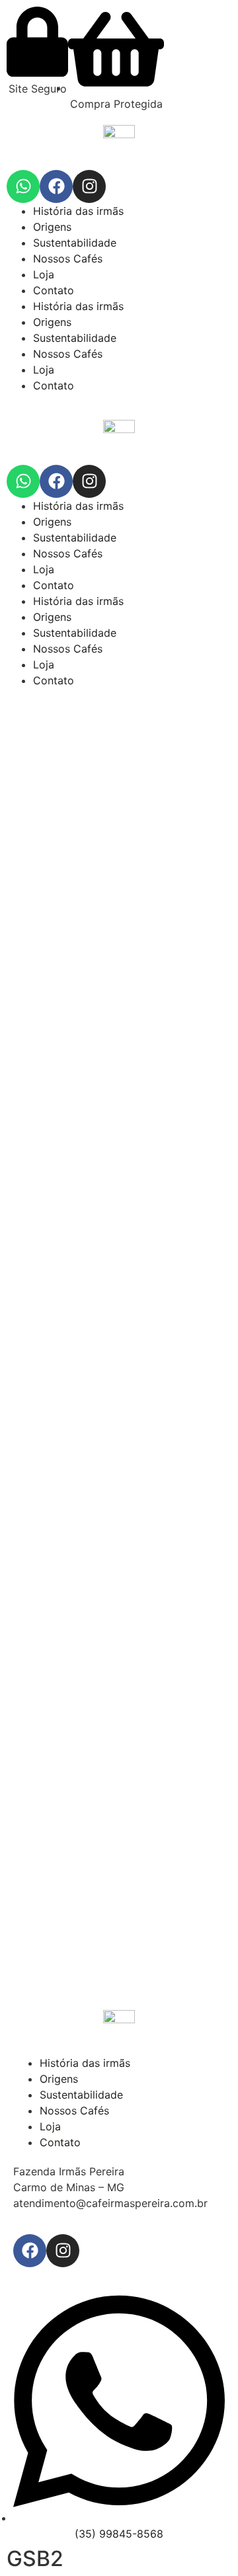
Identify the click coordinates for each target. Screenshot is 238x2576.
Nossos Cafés (68, 259)
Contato (54, 290)
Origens (52, 227)
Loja (44, 274)
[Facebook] (56, 186)
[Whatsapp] (23, 186)
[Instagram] (89, 186)
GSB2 (35, 2558)
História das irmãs (78, 211)
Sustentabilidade (75, 243)
